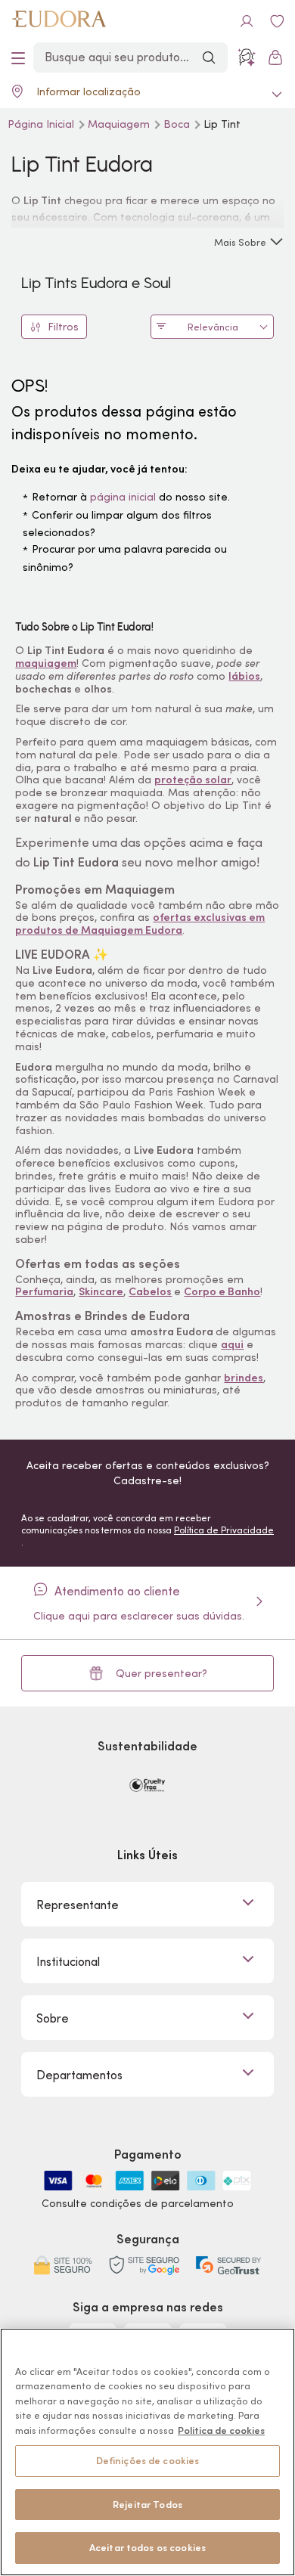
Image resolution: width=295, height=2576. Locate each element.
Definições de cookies (148, 2461)
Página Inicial (42, 124)
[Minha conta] (247, 21)
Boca (178, 124)
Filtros (63, 327)
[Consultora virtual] (247, 57)
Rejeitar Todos (147, 2505)
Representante (78, 1905)
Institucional (68, 1961)
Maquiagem (120, 124)
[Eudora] (59, 21)
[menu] (18, 57)
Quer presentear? (161, 1673)
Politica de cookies (221, 2430)
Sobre (53, 2018)
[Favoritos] (277, 21)
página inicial (123, 497)
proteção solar (193, 780)
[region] (147, 2452)
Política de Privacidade (224, 1530)
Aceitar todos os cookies (147, 2548)
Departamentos (79, 2075)
